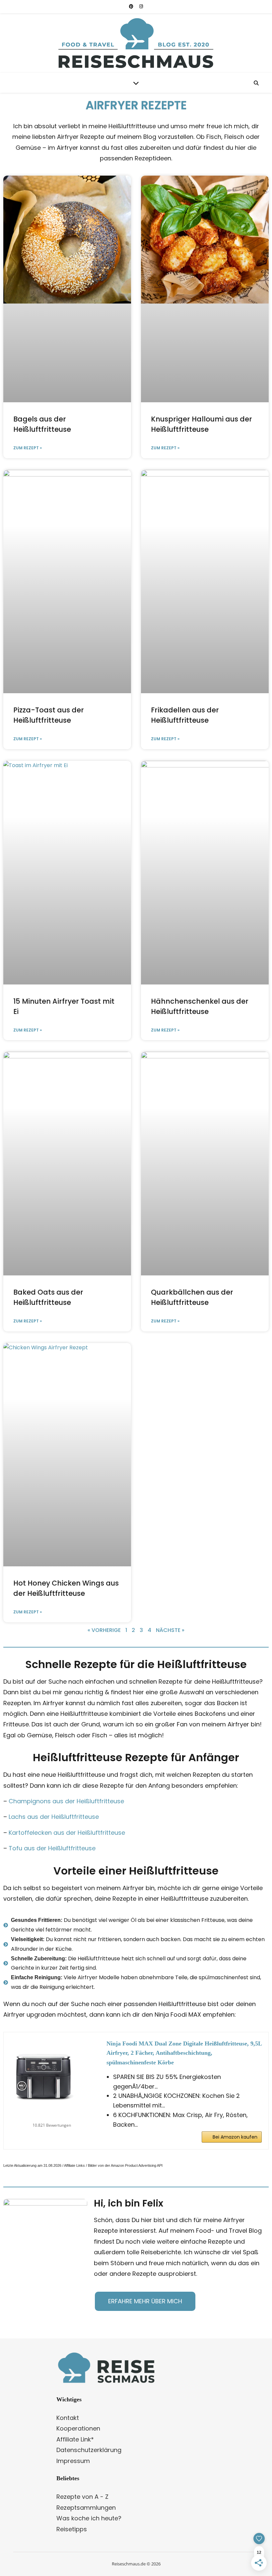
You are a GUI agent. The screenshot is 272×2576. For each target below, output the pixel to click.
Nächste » (170, 1630)
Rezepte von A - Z (82, 2497)
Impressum (73, 2461)
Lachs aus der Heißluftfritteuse (54, 1817)
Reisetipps (72, 2529)
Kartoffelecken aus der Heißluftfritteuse (68, 1833)
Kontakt (68, 2418)
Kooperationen (78, 2428)
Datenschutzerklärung (89, 2450)
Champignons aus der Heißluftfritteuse (66, 1801)
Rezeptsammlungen (86, 2508)
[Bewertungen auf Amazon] (52, 2117)
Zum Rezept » (28, 448)
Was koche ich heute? (89, 2518)
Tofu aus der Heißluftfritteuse (53, 1848)
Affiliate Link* (75, 2439)
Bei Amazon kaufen (235, 2137)
